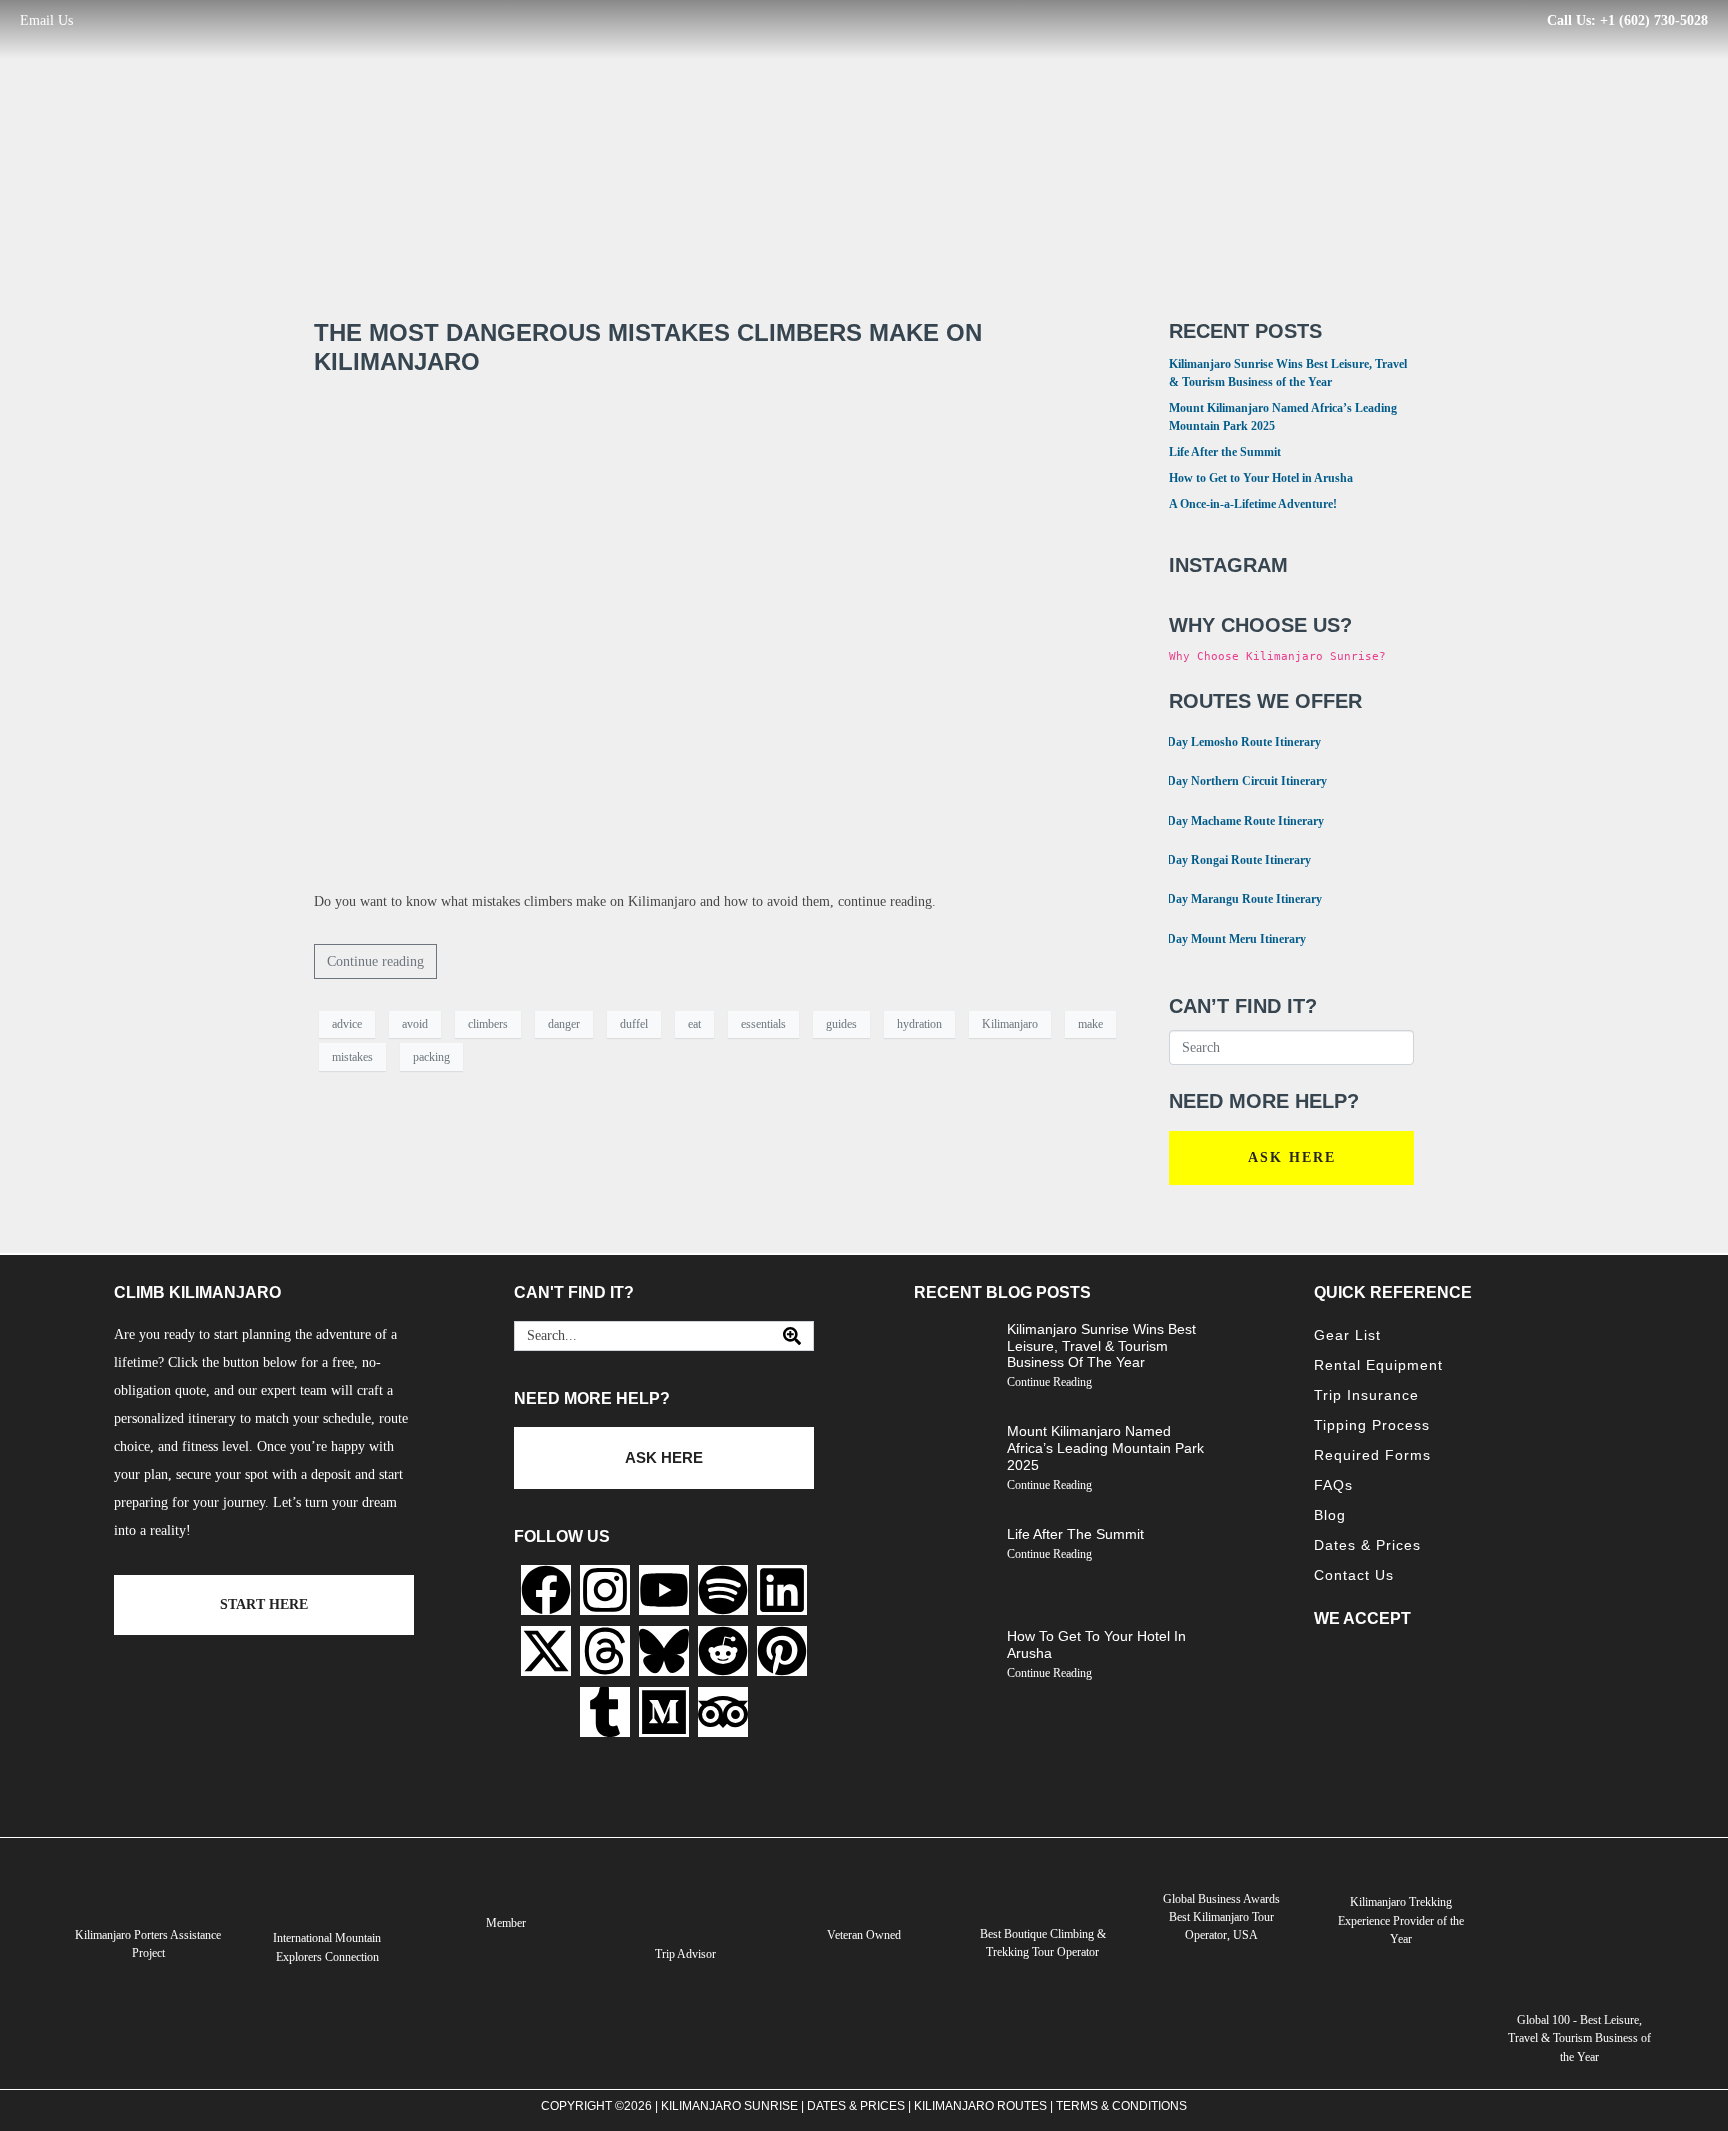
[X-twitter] (546, 1651)
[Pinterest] (782, 1651)
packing (431, 1057)
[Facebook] (546, 1590)
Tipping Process (1372, 1425)
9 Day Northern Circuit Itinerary (1235, 779)
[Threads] (605, 1651)
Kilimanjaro (1010, 1024)
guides (841, 1024)
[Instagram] (605, 1590)
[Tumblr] (605, 1712)
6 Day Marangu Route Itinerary (1233, 897)
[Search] (792, 1336)
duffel (634, 1024)
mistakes (352, 1057)
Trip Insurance (1366, 1395)
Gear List (1347, 1335)
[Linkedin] (782, 1590)
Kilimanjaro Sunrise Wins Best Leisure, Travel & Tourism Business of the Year (1101, 1346)
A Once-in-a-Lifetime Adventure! (1253, 504)
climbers (488, 1024)
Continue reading (375, 961)
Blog (1330, 1515)
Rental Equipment (1378, 1365)
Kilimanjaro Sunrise (729, 2106)
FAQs (1333, 1485)
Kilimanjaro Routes (980, 2106)
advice (347, 1024)
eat (694, 1024)
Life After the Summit (1225, 452)
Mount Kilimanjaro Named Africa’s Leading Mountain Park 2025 (1105, 1448)
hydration (919, 1024)
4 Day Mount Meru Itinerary (1225, 937)
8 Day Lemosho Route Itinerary (1232, 740)
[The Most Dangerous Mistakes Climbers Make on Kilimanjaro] (721, 632)
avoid (415, 1024)
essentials (763, 1024)
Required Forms (1372, 1455)
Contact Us (1354, 1575)
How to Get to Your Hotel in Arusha (1261, 478)
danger (564, 1024)
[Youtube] (664, 1590)
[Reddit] (723, 1651)
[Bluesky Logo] (664, 1651)
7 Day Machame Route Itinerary (1234, 819)
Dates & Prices (1367, 1545)
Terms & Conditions (1121, 2106)
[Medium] (664, 1712)
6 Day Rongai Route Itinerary (1227, 858)
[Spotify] (723, 1590)
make (1090, 1024)
